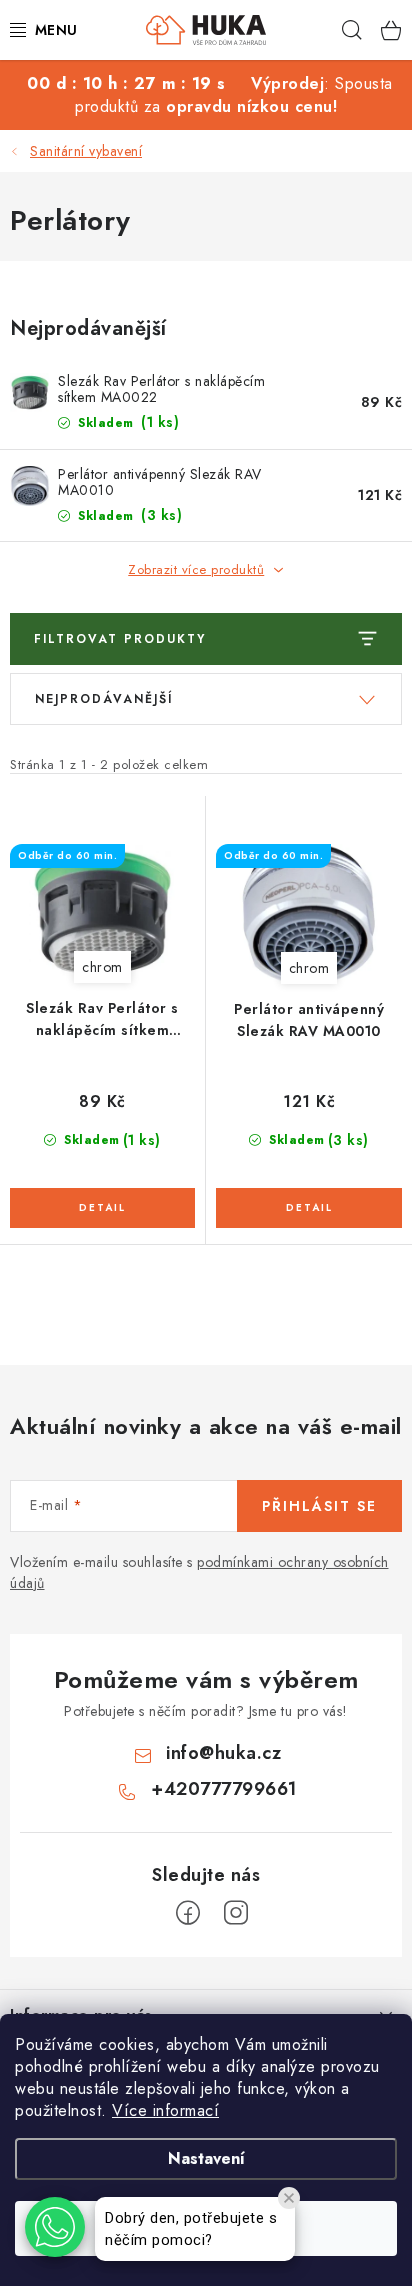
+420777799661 (224, 1789)
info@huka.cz (223, 1753)
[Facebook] (188, 1913)
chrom (102, 967)
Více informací (165, 2110)
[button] (55, 2227)
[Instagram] (236, 1913)
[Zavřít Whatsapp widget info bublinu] (289, 2198)
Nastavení (206, 2158)
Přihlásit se (319, 1506)
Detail (102, 1208)
